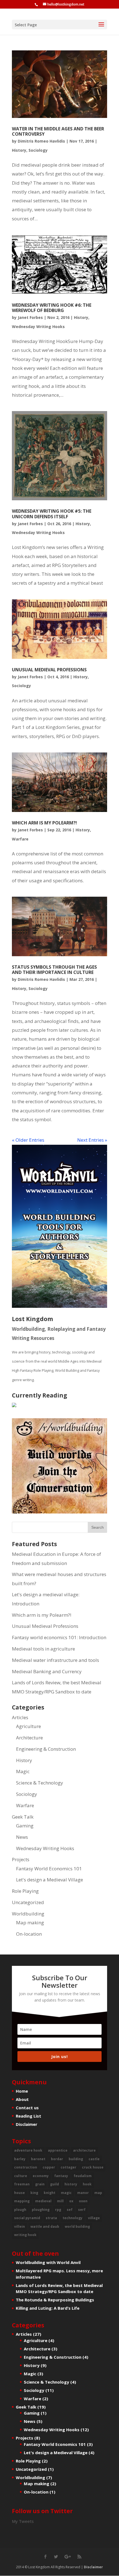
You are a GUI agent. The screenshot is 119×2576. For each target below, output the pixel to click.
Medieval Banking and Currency (47, 1671)
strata (51, 2218)
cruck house (93, 2167)
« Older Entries (28, 1140)
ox (71, 2201)
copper (49, 2167)
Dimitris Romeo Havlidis (41, 141)
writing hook (25, 2235)
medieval (43, 2201)
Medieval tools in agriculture (43, 1649)
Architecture (29, 1738)
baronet (38, 2159)
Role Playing (25, 1891)
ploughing (41, 2210)
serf (82, 2210)
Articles (20, 1717)
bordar (57, 2159)
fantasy (61, 2176)
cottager (68, 2167)
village (94, 2218)
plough (20, 2210)
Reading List (29, 2116)
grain (40, 2184)
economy (41, 2176)
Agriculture (29, 1726)
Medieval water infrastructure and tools (55, 1660)
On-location (29, 1934)
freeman (22, 2184)
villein (20, 2226)
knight (50, 2193)
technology (73, 2218)
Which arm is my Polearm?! (44, 823)
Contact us (27, 2108)
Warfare (20, 839)
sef (70, 2210)
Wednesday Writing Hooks (38, 327)
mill (60, 2201)
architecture (84, 2150)
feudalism (83, 2176)
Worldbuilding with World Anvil (48, 2262)
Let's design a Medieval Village (50, 1880)
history (71, 2184)
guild (55, 2184)
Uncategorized (28, 1902)
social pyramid (27, 2218)
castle (94, 2159)
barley (20, 2159)
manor (83, 2193)
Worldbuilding (28, 1914)
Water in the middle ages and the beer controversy (58, 131)
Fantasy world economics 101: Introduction (59, 1637)
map (98, 2193)
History (19, 150)
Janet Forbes (30, 317)
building (76, 2159)
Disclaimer (27, 2124)
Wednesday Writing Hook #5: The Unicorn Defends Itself (52, 514)
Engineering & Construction (46, 1749)
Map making (30, 1923)
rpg (58, 2210)
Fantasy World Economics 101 (49, 1869)
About (22, 2099)
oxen (83, 2201)
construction (26, 2167)
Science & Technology (40, 1783)
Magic (23, 1771)
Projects (21, 1859)
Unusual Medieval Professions (49, 670)
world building (77, 2226)
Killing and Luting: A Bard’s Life (48, 2308)
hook (87, 2184)
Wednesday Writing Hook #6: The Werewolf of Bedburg (52, 308)
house (20, 2193)
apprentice (58, 2150)
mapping (22, 2201)
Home (22, 2091)
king (34, 2193)
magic (66, 2193)
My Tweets (23, 2521)
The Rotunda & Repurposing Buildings (55, 2300)
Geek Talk (23, 1817)
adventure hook (28, 2150)
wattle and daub (45, 2226)
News (22, 1837)
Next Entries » (92, 1140)
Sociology (38, 150)
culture (21, 2176)
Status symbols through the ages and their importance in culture (54, 970)
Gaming (25, 1826)
